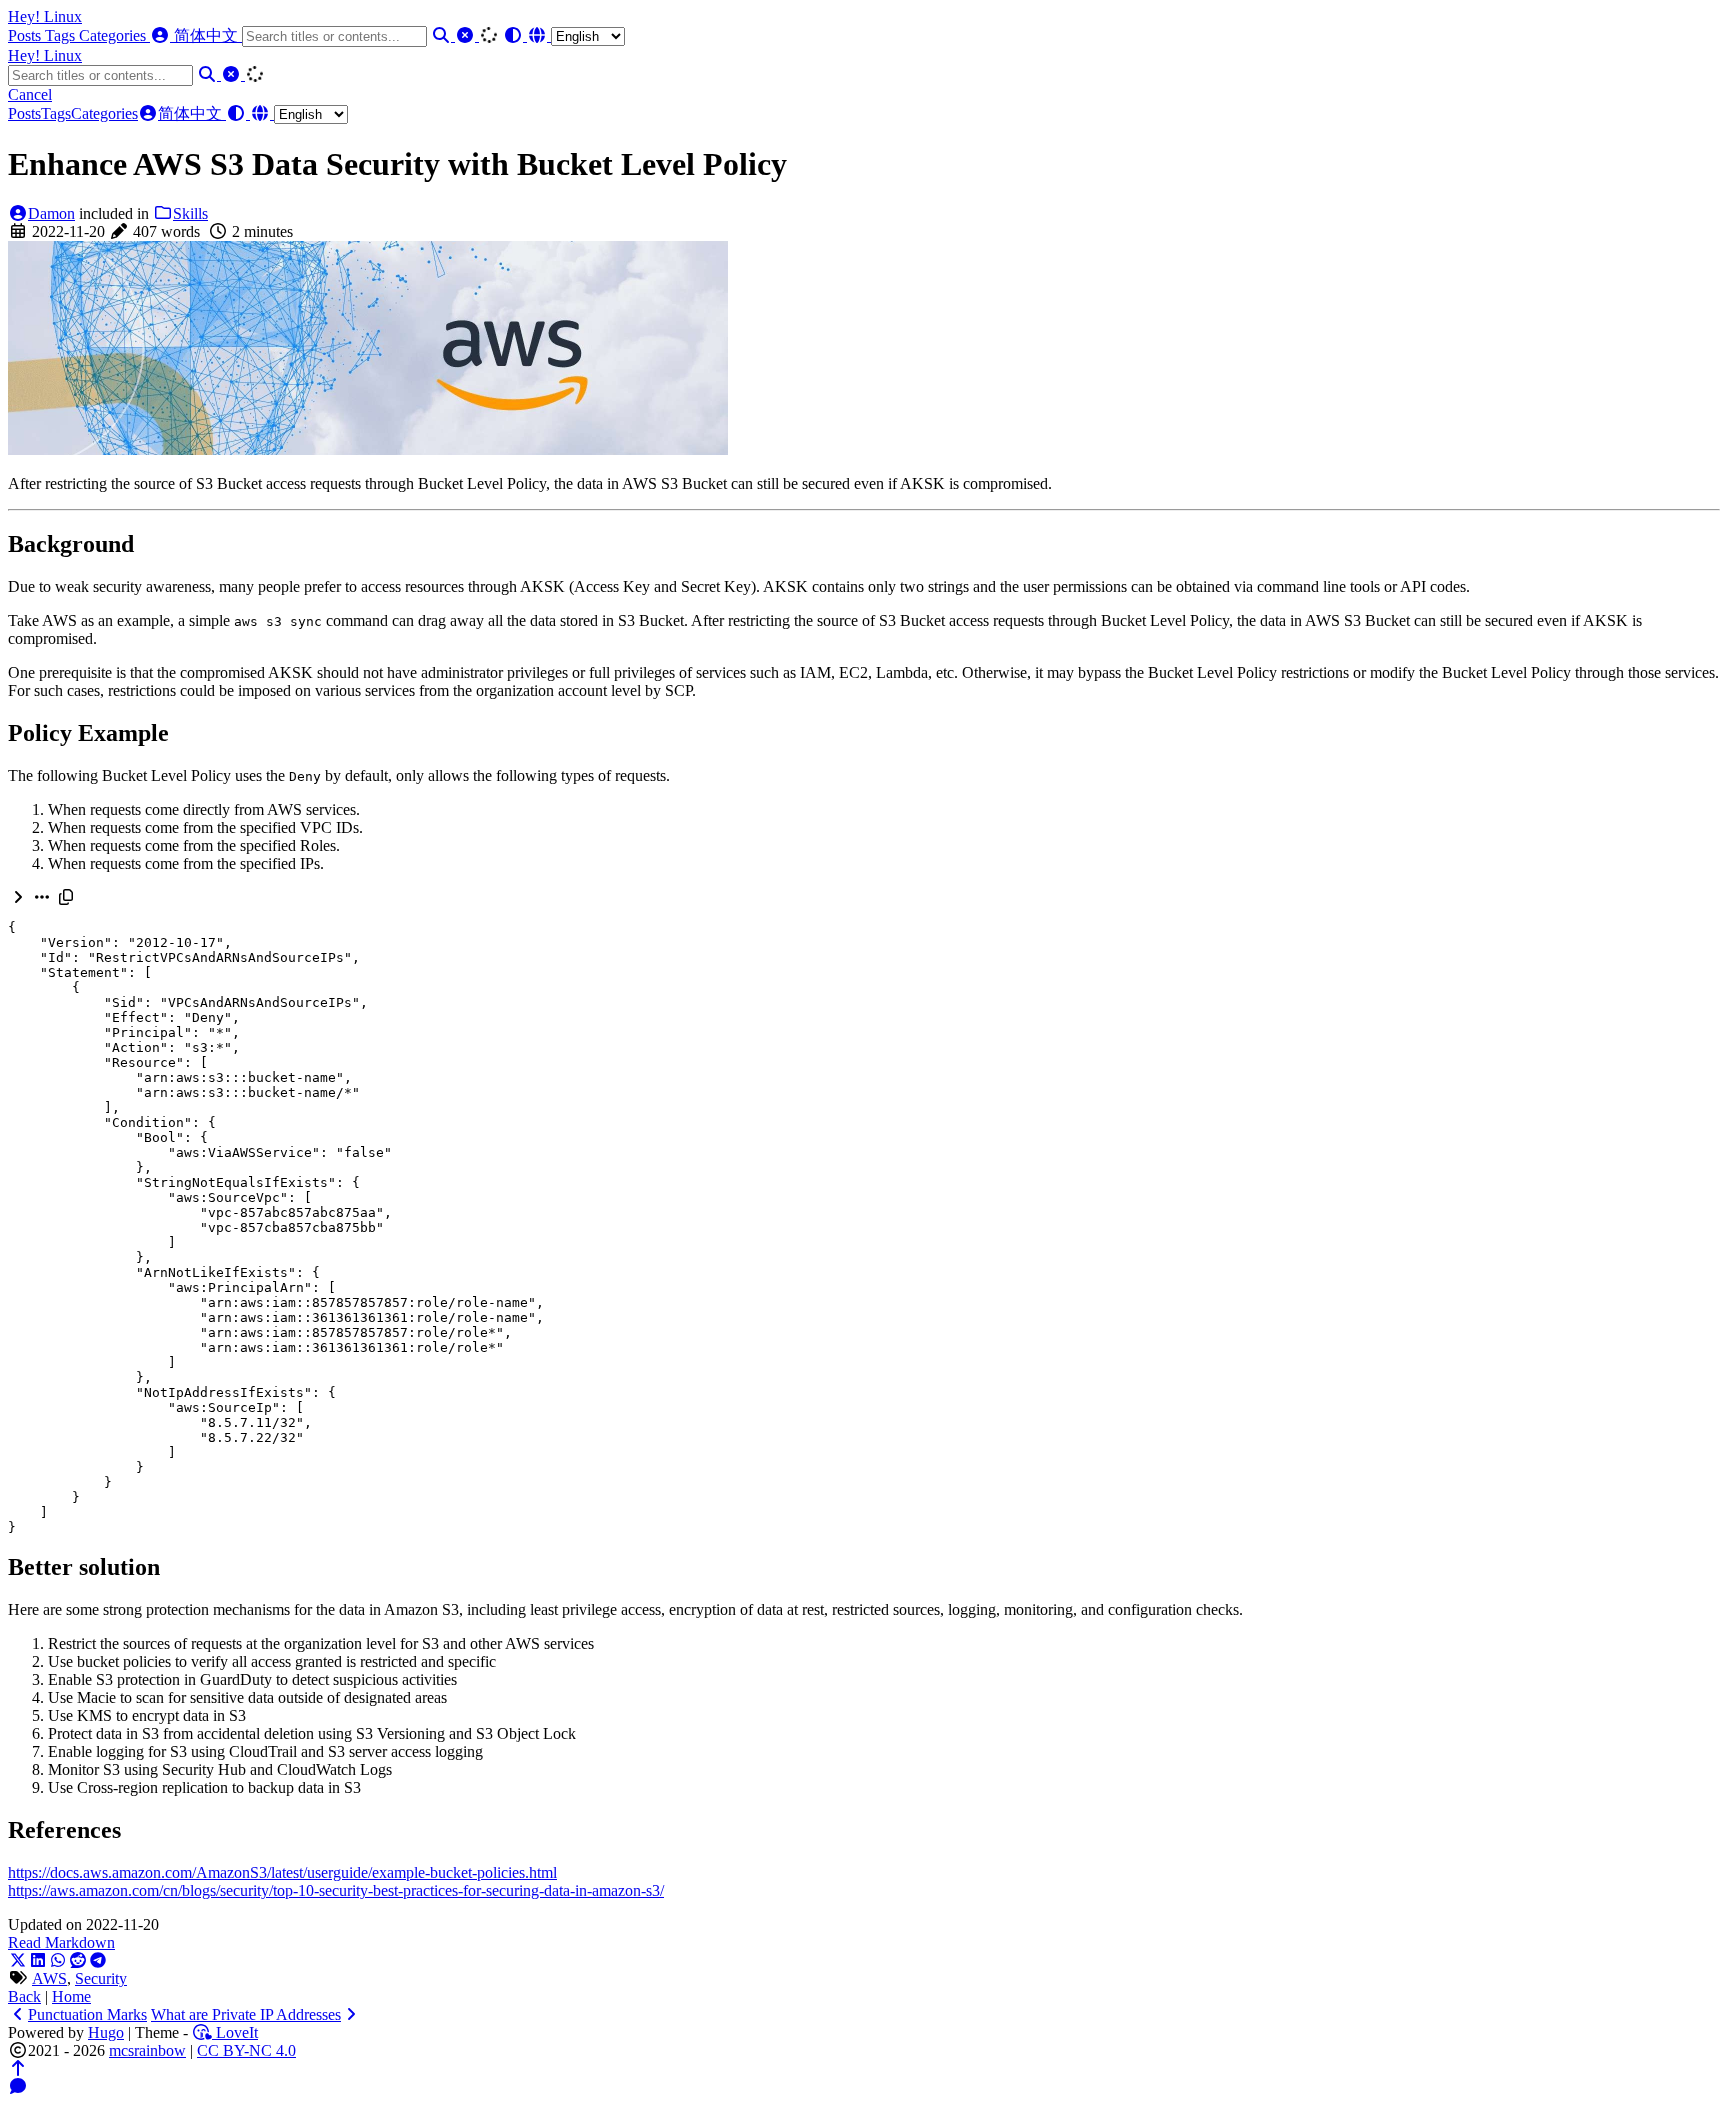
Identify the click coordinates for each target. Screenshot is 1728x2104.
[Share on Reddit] (78, 1960)
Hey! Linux (45, 16)
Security (101, 1978)
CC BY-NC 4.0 (246, 2050)
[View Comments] (18, 2086)
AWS (49, 1978)
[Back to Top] (18, 2068)
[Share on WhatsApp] (58, 1960)
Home (71, 1996)
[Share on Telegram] (98, 1960)
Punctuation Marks (87, 2014)
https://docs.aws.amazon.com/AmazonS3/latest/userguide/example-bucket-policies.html (282, 1872)
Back (24, 1996)
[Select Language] (576, 35)
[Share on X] (18, 1960)
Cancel (30, 94)
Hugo (106, 2032)
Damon (51, 213)
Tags (62, 35)
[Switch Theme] (515, 35)
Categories (114, 35)
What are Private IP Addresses (246, 2014)
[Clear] (467, 35)
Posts (26, 35)
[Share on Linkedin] (38, 1960)
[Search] (443, 35)
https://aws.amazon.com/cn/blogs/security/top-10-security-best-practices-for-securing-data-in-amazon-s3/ (336, 1890)
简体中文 (208, 35)
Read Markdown (61, 1942)
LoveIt (235, 2032)
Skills (190, 213)
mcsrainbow (147, 2050)
